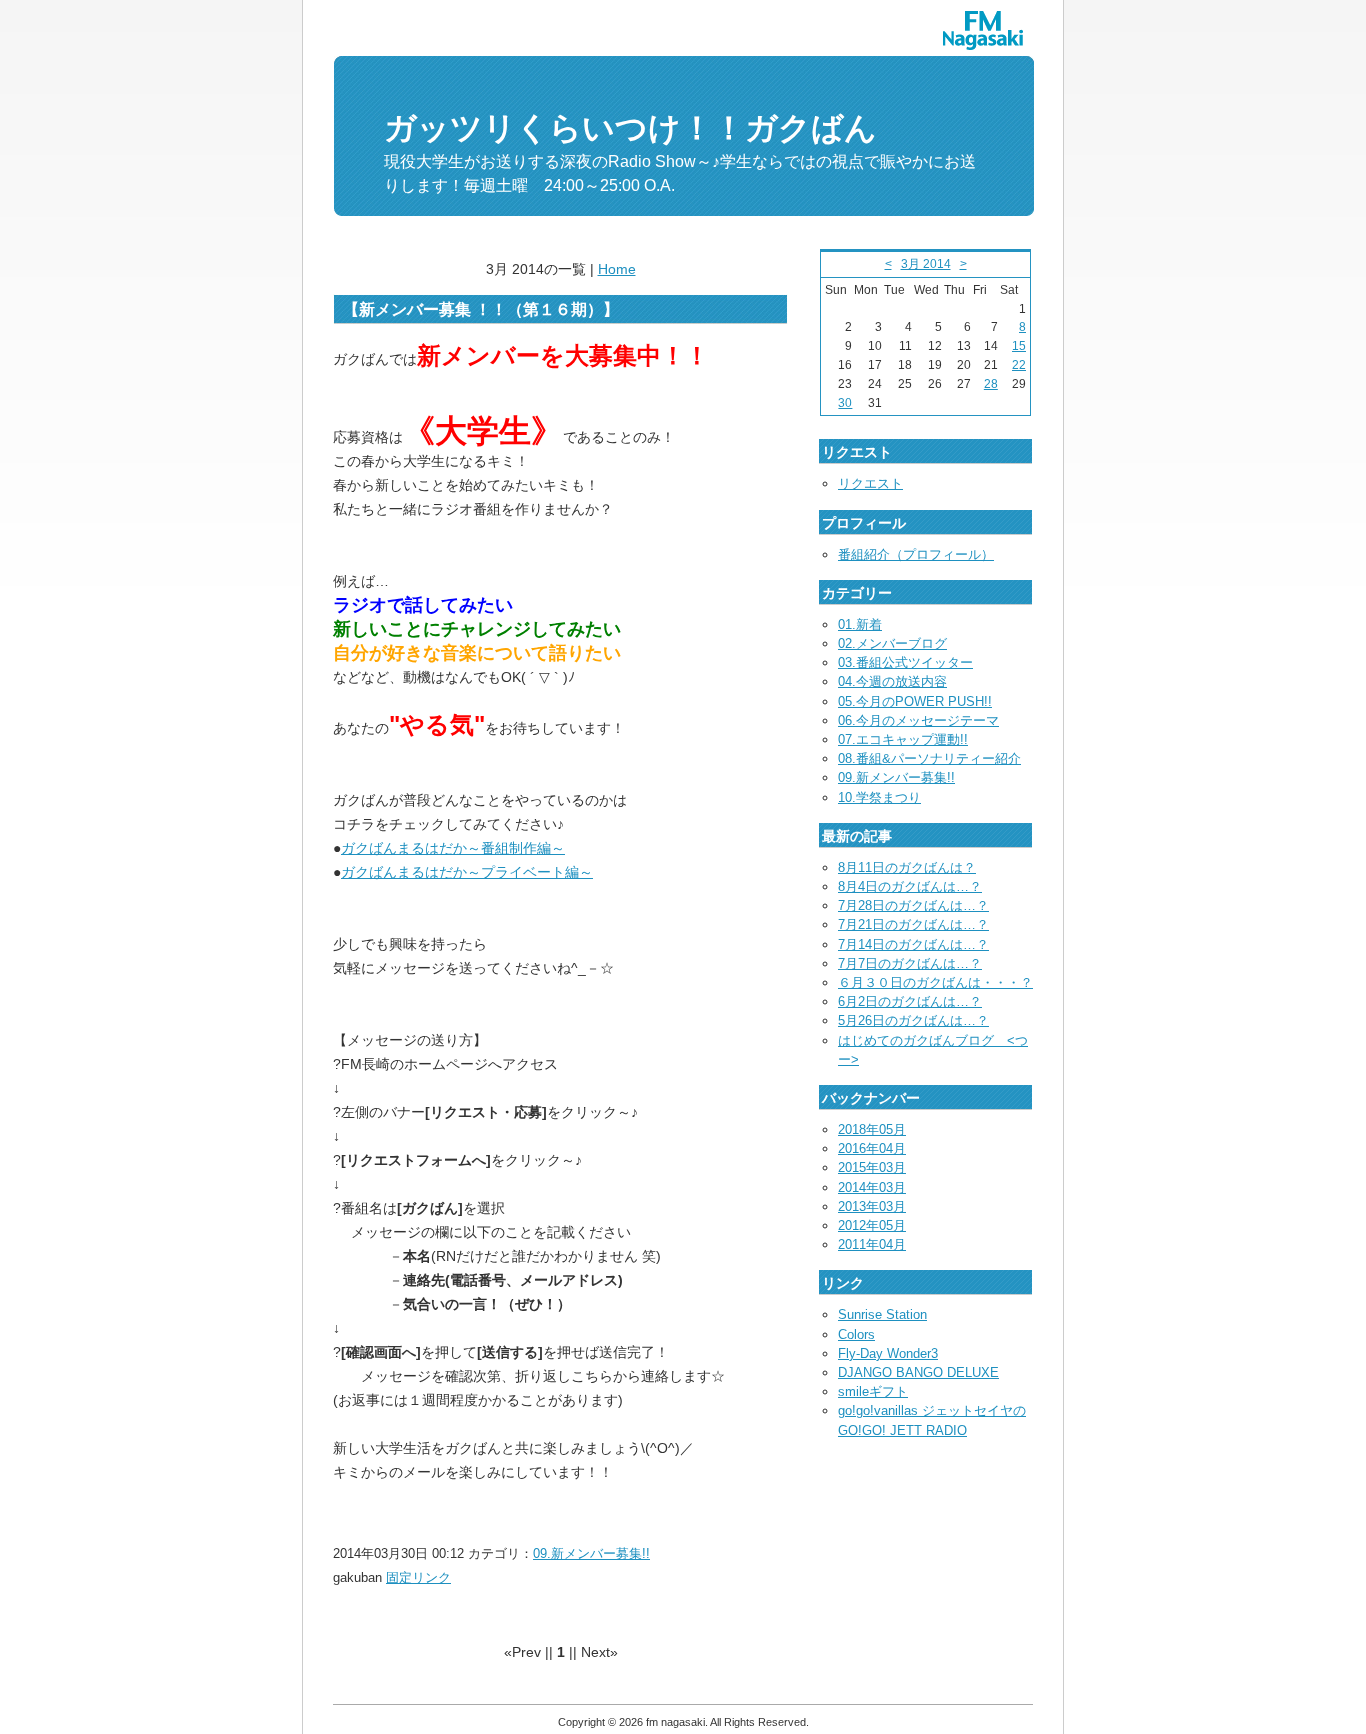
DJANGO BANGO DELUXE (918, 1372)
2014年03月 (872, 1187)
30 (845, 403)
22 (1019, 365)
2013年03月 (872, 1206)
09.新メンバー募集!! (591, 1553)
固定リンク (418, 1577)
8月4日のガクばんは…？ (910, 886)
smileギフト (873, 1391)
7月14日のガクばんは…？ (913, 944)
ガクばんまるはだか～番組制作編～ (453, 848)
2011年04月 (872, 1244)
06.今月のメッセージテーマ (918, 720)
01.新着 (860, 624)
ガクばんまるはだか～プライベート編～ (467, 872)
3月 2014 (926, 264)
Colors (856, 1334)
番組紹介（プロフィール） (916, 554)
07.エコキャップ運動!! (903, 739)
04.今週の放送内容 (892, 681)
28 (991, 384)
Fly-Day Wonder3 (888, 1353)
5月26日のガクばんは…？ (913, 1020)
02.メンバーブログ (892, 643)
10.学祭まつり (879, 797)
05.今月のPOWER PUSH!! (915, 701)
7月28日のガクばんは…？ (913, 905)
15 (1019, 346)
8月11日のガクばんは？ (907, 867)
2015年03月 (872, 1167)
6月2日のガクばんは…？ (910, 1001)
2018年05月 (872, 1129)
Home (617, 269)
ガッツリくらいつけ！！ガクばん (630, 128)
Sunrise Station (882, 1314)
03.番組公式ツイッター (905, 662)
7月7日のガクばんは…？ (910, 963)
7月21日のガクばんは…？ (913, 924)
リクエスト (870, 483)
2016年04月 (872, 1148)
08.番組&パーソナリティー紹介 (929, 758)
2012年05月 (872, 1225)
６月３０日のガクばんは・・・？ (935, 982)
